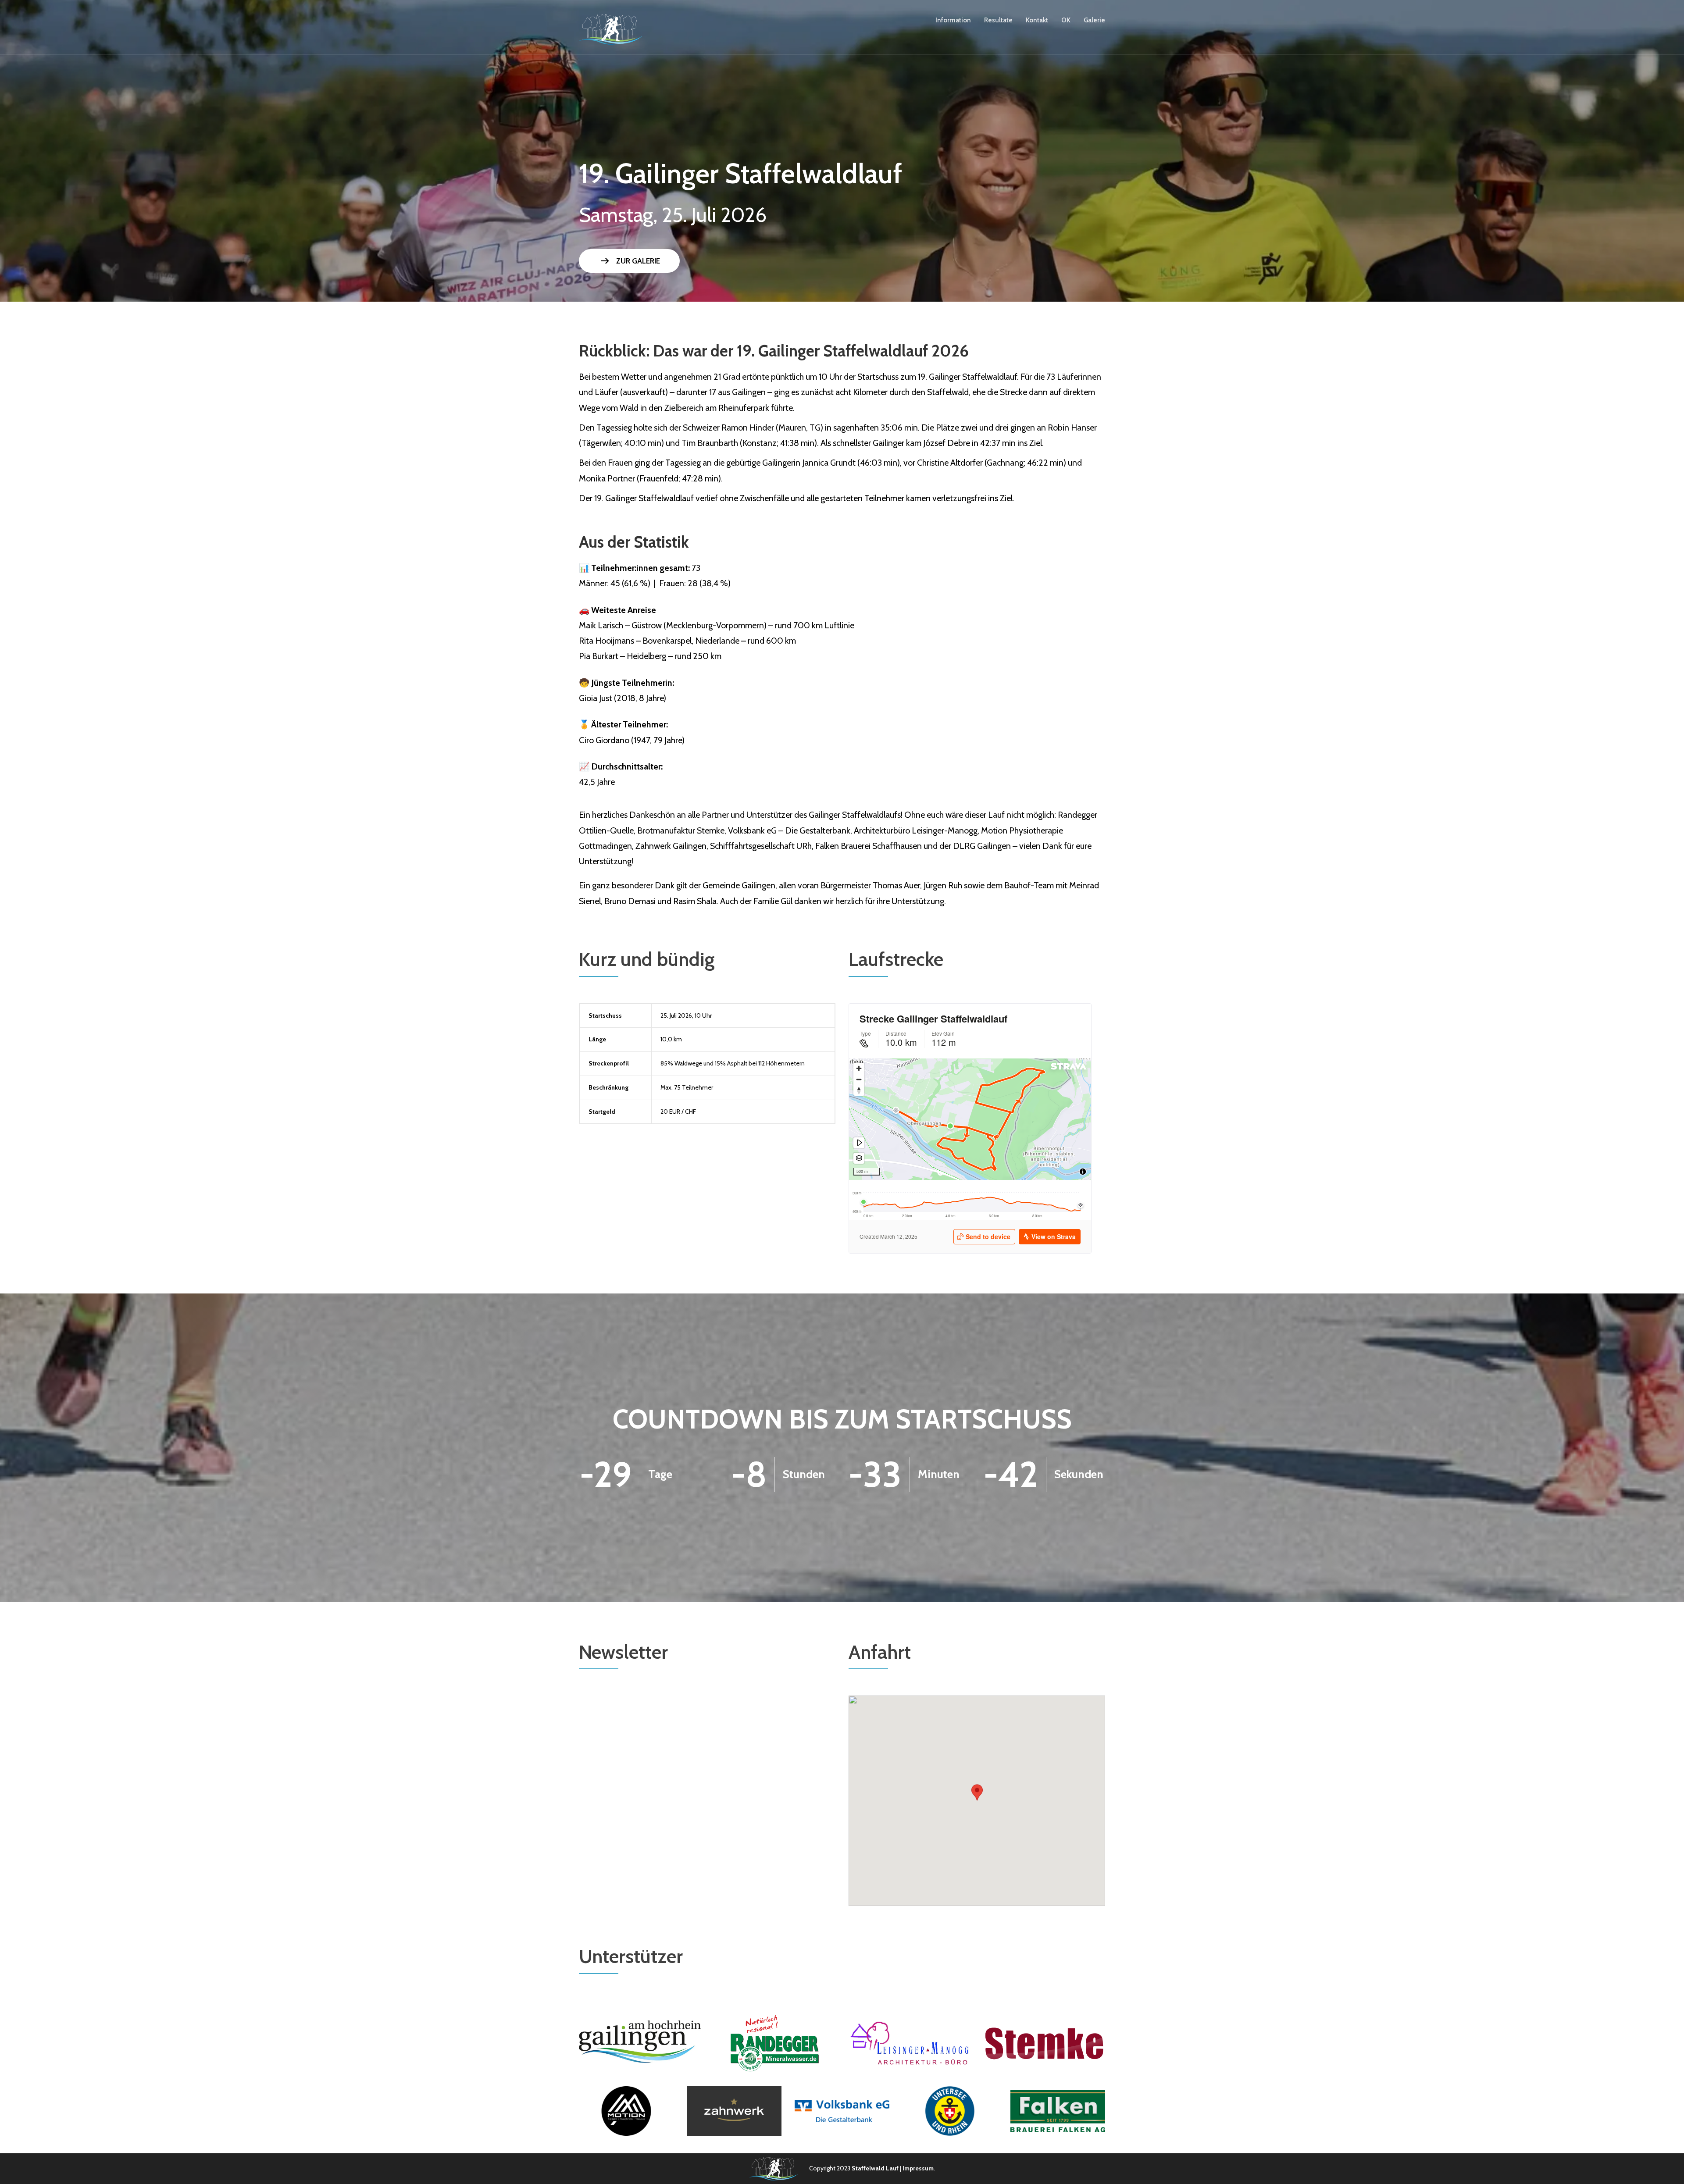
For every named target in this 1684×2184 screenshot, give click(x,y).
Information (953, 20)
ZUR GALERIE (629, 261)
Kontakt (1037, 20)
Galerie (1094, 20)
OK (1066, 20)
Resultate (998, 20)
